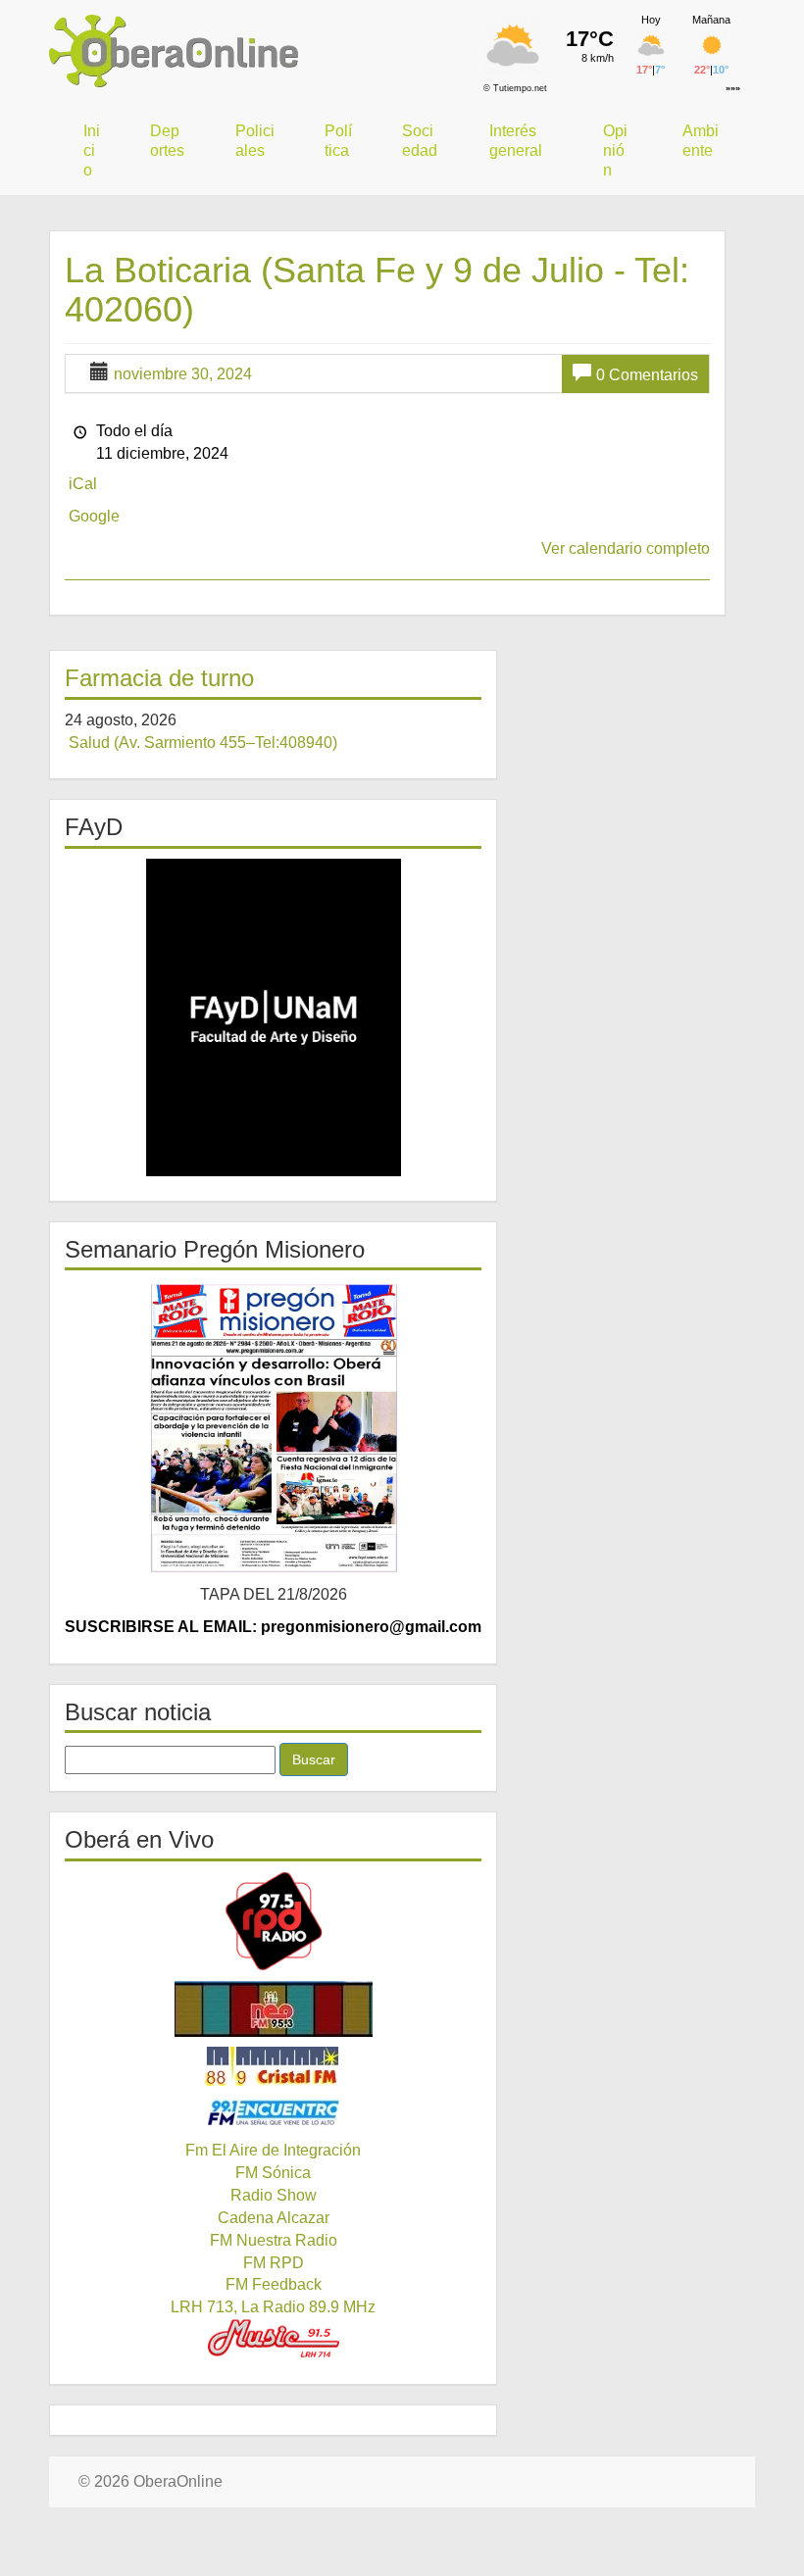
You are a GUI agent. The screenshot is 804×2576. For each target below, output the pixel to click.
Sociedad (420, 141)
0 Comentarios (647, 375)
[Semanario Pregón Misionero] (273, 1427)
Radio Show (274, 2195)
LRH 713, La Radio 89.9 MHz (273, 2307)
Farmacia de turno (159, 678)
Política (338, 141)
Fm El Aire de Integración (273, 2150)
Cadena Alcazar (274, 2218)
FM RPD (274, 2263)
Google (94, 516)
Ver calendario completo (626, 548)
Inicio (92, 150)
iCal (83, 484)
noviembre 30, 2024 (183, 374)
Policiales (255, 141)
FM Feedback (274, 2284)
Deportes (167, 141)
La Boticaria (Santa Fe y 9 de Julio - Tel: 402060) (377, 290)
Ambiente (701, 141)
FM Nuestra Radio (274, 2240)
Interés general (516, 141)
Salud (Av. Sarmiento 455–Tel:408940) (203, 743)
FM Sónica (273, 2173)
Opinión (615, 150)
